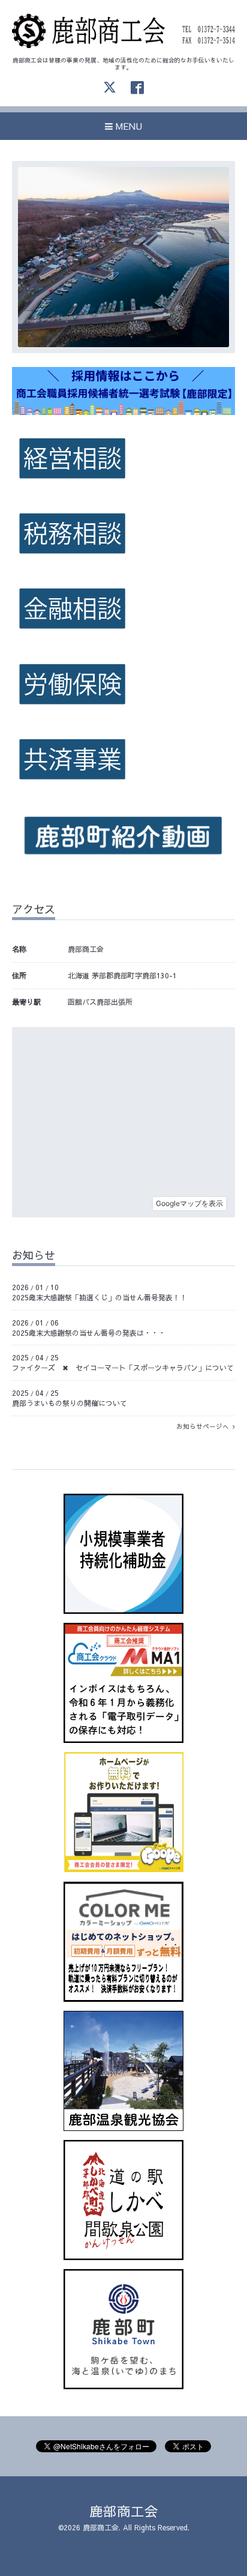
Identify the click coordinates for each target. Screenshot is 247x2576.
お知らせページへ (204, 1426)
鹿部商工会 (124, 2511)
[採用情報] (123, 412)
